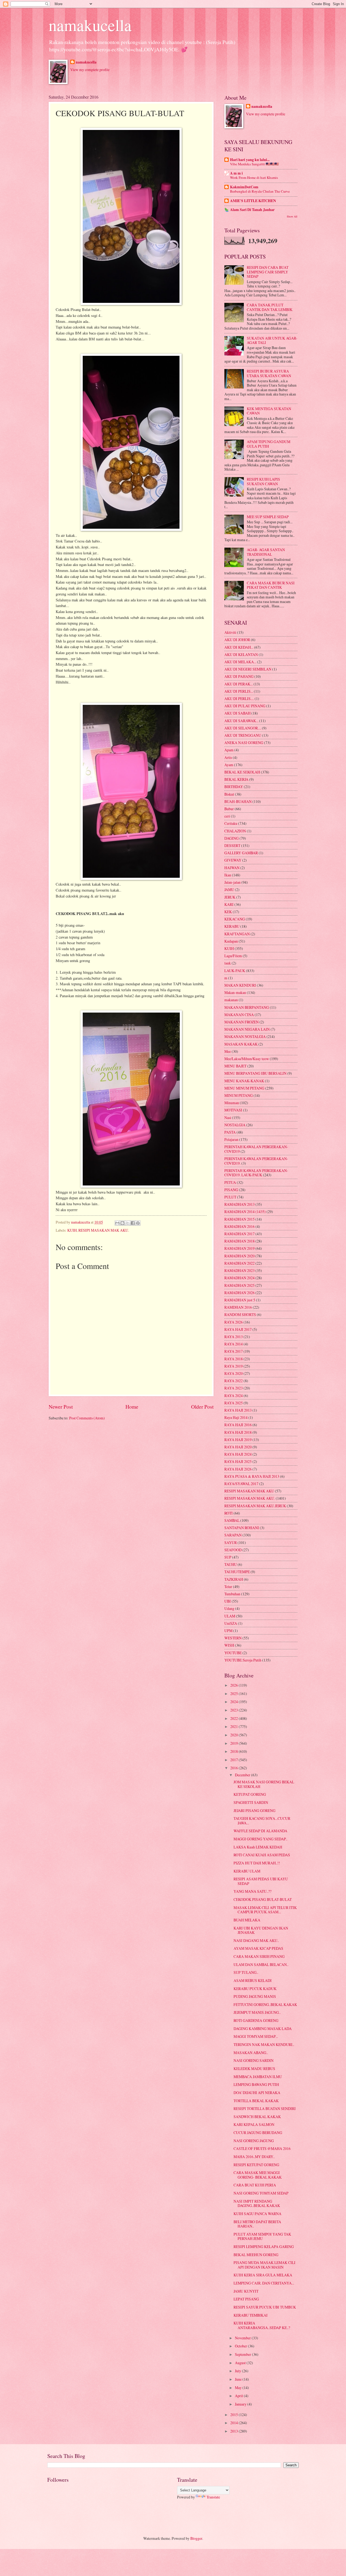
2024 (234, 1702)
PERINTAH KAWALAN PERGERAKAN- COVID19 (256, 1149)
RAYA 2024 (234, 1396)
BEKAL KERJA (236, 779)
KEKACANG (235, 919)
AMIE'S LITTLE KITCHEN (253, 201)
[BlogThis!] (122, 1223)
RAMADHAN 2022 (239, 1263)
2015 (234, 2415)
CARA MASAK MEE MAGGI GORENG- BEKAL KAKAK (258, 2175)
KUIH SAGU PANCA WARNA (257, 2214)
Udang (229, 1608)
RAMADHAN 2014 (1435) (245, 1212)
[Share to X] (128, 1223)
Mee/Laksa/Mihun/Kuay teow (247, 1059)
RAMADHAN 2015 (239, 1219)
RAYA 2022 (234, 1381)
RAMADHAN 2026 (239, 1293)
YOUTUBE (233, 1653)
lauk (228, 963)
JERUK (230, 897)
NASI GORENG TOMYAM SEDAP (261, 2193)
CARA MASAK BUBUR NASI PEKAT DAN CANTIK (271, 585)
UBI (228, 1601)
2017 (234, 1760)
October (241, 2346)
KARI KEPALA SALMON (254, 2124)
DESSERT (232, 845)
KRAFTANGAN (237, 934)
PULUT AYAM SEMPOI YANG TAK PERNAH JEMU (262, 2236)
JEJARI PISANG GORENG (254, 1810)
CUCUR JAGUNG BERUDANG (258, 2133)
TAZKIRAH (234, 1579)
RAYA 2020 (234, 1373)
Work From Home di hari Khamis (254, 177)
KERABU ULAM (247, 1871)
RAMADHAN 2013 (239, 1204)
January (241, 2404)
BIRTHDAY (234, 787)
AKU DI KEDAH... (239, 647)
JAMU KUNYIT (246, 2291)
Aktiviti (230, 632)
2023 (234, 1710)
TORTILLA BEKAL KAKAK (256, 2101)
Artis (228, 757)
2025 (234, 1694)
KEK (228, 912)
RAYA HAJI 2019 (238, 1440)
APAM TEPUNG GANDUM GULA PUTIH (269, 444)
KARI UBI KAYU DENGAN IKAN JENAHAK (261, 1930)
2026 (234, 1685)
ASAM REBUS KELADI (253, 1980)
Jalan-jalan (232, 882)
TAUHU (231, 1564)
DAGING (232, 838)
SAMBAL (232, 1520)
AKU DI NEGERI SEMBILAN (248, 669)
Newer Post (61, 1407)
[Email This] (117, 1223)
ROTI (229, 1513)
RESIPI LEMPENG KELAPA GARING (264, 2247)
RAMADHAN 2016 (239, 1226)
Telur (228, 1587)
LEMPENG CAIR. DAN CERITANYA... (264, 2283)
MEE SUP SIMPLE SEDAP (268, 517)
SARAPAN (233, 1535)
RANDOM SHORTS (240, 1314)
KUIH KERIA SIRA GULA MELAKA (263, 2275)
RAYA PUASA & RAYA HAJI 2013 (252, 1476)
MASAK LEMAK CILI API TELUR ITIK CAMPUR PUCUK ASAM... (265, 1910)
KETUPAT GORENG (250, 1794)
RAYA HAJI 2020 (238, 1447)
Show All (292, 216)
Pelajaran (231, 1139)
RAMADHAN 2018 (239, 1241)
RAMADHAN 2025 (239, 1285)
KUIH (72, 1230)
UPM (228, 1631)
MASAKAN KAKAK (241, 1044)
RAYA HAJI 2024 (238, 1454)
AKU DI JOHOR (237, 640)
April (239, 2396)
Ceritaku (231, 823)
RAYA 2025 (234, 1403)
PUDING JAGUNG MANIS (255, 1996)
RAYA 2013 (234, 1337)
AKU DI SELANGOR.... (243, 728)
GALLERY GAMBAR (241, 853)
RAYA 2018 (234, 1359)
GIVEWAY (233, 860)
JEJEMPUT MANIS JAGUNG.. (257, 2012)
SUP (228, 1557)
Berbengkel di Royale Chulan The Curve (260, 191)
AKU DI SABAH (237, 713)
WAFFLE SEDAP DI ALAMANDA (260, 1831)
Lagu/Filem (233, 956)
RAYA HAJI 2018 (238, 1432)
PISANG (231, 1190)
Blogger (196, 2538)
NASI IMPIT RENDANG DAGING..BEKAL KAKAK (257, 2203)
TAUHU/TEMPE (237, 1572)
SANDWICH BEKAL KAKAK (257, 2117)
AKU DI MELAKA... (240, 662)
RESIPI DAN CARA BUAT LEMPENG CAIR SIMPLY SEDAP (268, 272)
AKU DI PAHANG (239, 676)
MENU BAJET (235, 1066)
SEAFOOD (233, 1550)
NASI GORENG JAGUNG (254, 2141)
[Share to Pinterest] (138, 1223)
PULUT (230, 1197)
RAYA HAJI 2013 (238, 1410)
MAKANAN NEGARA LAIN (247, 1029)
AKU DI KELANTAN (241, 654)
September (243, 2354)
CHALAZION (235, 831)
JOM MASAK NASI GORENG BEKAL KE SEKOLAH (264, 1784)
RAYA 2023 (234, 1388)
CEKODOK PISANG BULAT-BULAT (263, 1899)
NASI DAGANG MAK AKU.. (256, 1940)
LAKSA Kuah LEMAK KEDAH (258, 1847)
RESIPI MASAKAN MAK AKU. (104, 1230)
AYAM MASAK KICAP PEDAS (258, 1948)
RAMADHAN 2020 (239, 1256)
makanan (231, 1000)
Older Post (202, 1407)
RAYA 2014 (234, 1344)
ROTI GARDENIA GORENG (256, 2020)
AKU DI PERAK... (239, 684)
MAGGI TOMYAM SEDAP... (256, 2036)
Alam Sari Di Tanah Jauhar (252, 210)
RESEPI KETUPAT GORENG (256, 2165)
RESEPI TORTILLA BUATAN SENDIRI (265, 2108)
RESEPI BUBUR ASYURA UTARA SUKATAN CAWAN (269, 373)
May (239, 2388)
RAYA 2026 (234, 1322)
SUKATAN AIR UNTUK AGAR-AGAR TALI (272, 340)
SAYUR (231, 1542)
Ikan (228, 875)
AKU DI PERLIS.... (239, 699)
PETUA (230, 1182)
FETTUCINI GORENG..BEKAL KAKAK (265, 2004)
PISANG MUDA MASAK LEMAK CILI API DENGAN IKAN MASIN (265, 2265)
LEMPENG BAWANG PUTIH (256, 2084)
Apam (229, 750)
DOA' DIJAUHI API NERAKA (257, 2093)
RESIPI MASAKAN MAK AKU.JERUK (255, 1506)
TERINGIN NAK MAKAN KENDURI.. (264, 2044)
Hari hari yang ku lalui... (250, 160)
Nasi (228, 1118)
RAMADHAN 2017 (239, 1234)
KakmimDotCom (244, 187)
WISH (229, 1645)
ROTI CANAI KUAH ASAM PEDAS (262, 1855)
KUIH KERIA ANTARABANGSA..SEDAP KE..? (262, 2325)
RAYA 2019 (234, 1366)
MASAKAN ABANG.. (251, 2053)
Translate (213, 2497)
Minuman (232, 1103)
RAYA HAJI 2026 (238, 1469)
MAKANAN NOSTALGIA (245, 1036)
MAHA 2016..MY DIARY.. (254, 2157)
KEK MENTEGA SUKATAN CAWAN (269, 411)
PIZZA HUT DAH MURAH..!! (257, 1863)
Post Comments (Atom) (87, 1418)
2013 (234, 2431)
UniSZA (231, 1623)
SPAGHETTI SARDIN (251, 1802)
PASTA (230, 1132)
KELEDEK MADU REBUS (254, 2068)
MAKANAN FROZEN (242, 1022)
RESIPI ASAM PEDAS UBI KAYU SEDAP (261, 1881)
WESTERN (233, 1638)
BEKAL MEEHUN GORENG (256, 2255)
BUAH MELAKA (247, 1920)
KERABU (232, 926)
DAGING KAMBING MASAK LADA (263, 2029)
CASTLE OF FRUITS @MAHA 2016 (262, 2148)
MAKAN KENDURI (240, 985)
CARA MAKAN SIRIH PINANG (259, 1956)
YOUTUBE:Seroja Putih (243, 1660)
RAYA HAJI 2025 (238, 1461)
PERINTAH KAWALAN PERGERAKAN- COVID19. (256, 1161)
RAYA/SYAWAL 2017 (241, 1484)
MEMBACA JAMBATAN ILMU (258, 2077)
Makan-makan (235, 992)
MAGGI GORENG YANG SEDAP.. (260, 1839)
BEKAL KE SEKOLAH (242, 772)
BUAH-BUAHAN (238, 801)
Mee (228, 1051)
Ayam (229, 765)
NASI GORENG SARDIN (254, 2060)
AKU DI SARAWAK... (241, 721)
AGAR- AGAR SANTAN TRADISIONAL (266, 552)
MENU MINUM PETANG (244, 1088)
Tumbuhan (232, 1594)
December (243, 1775)
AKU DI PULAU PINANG (245, 706)
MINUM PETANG (239, 1095)
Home (132, 1407)
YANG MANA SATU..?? (252, 1891)
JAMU (229, 890)
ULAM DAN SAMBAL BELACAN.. (261, 1964)
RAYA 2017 (234, 1351)
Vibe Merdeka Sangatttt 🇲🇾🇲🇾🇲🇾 (254, 164)
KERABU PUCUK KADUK (255, 1989)
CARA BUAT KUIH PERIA (255, 2185)
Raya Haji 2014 (236, 1417)
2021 (234, 1726)
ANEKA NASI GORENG (244, 743)
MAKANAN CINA (239, 1015)
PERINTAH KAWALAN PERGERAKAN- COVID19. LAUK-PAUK (256, 1173)
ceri (227, 816)
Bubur (229, 809)
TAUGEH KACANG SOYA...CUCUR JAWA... (262, 1821)
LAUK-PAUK (235, 971)
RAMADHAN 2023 (239, 1270)
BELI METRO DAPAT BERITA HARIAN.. (257, 2224)
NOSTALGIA (235, 1125)
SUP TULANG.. (246, 1972)
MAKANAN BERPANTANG (247, 1007)
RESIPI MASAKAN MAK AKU (249, 1491)
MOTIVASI (233, 1110)
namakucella (90, 25)
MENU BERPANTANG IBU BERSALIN (255, 1073)
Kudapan (231, 941)
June (239, 2379)
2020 (234, 1735)
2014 (234, 2423)
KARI (229, 904)
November (243, 2338)
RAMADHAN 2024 (239, 1278)
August (241, 2363)
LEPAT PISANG (246, 2299)
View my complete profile (90, 70)
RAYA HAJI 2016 (238, 1425)
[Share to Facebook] (133, 1223)
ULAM (230, 1616)
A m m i (236, 173)
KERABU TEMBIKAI (251, 2315)
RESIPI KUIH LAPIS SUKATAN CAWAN (263, 481)
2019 (234, 1743)
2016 (234, 1768)
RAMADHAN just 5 (240, 1300)
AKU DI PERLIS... (239, 691)
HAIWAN (232, 868)
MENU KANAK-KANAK (244, 1081)
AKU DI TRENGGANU (243, 735)
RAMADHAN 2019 (239, 1248)
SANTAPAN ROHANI (242, 1528)
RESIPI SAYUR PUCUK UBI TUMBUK (265, 2307)
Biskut (229, 794)
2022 (234, 1718)
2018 (234, 1751)
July (238, 2371)
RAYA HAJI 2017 (238, 1329)
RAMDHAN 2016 (238, 1307)
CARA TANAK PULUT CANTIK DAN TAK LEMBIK (270, 307)
